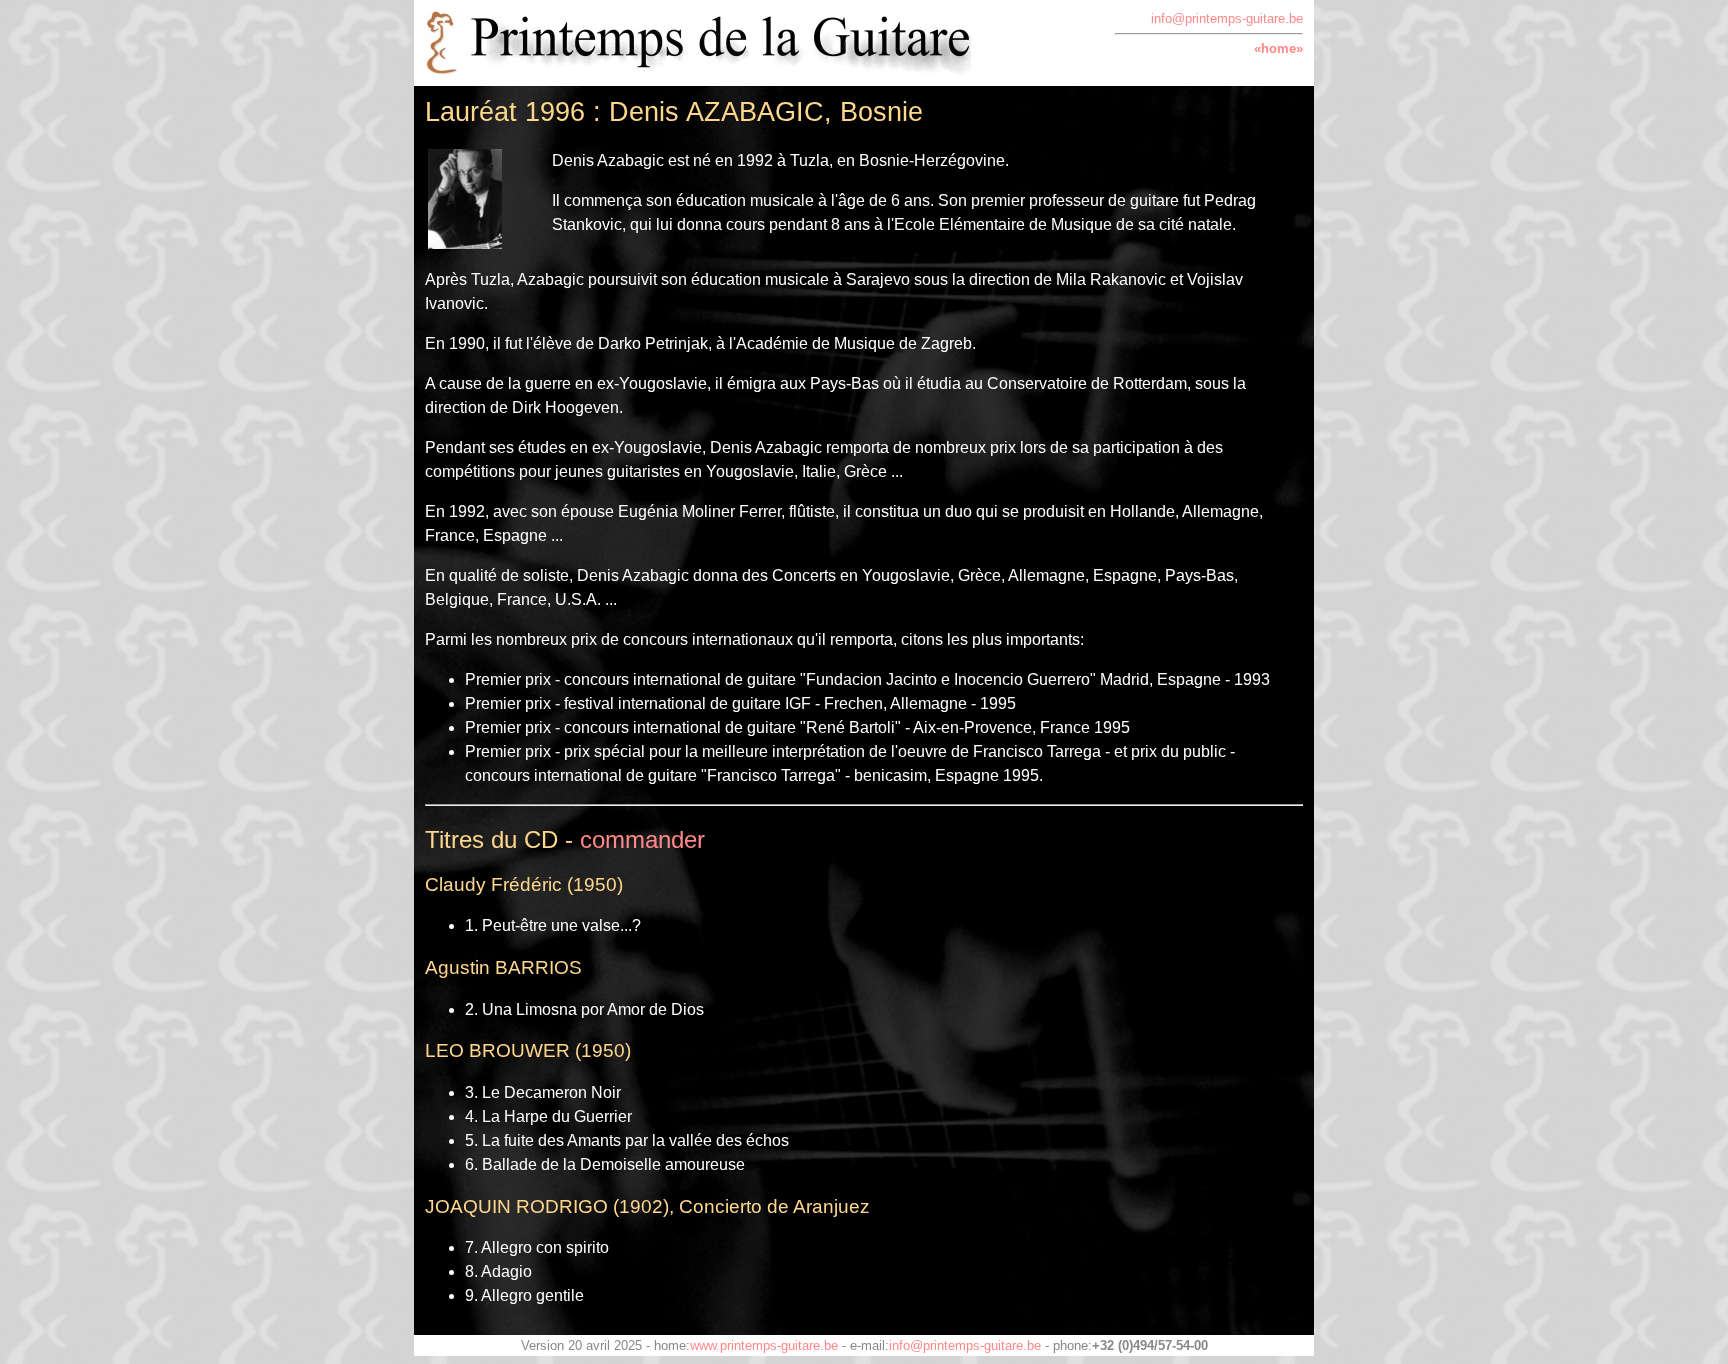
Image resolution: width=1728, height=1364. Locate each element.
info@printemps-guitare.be (1227, 18)
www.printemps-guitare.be (764, 1345)
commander (642, 839)
